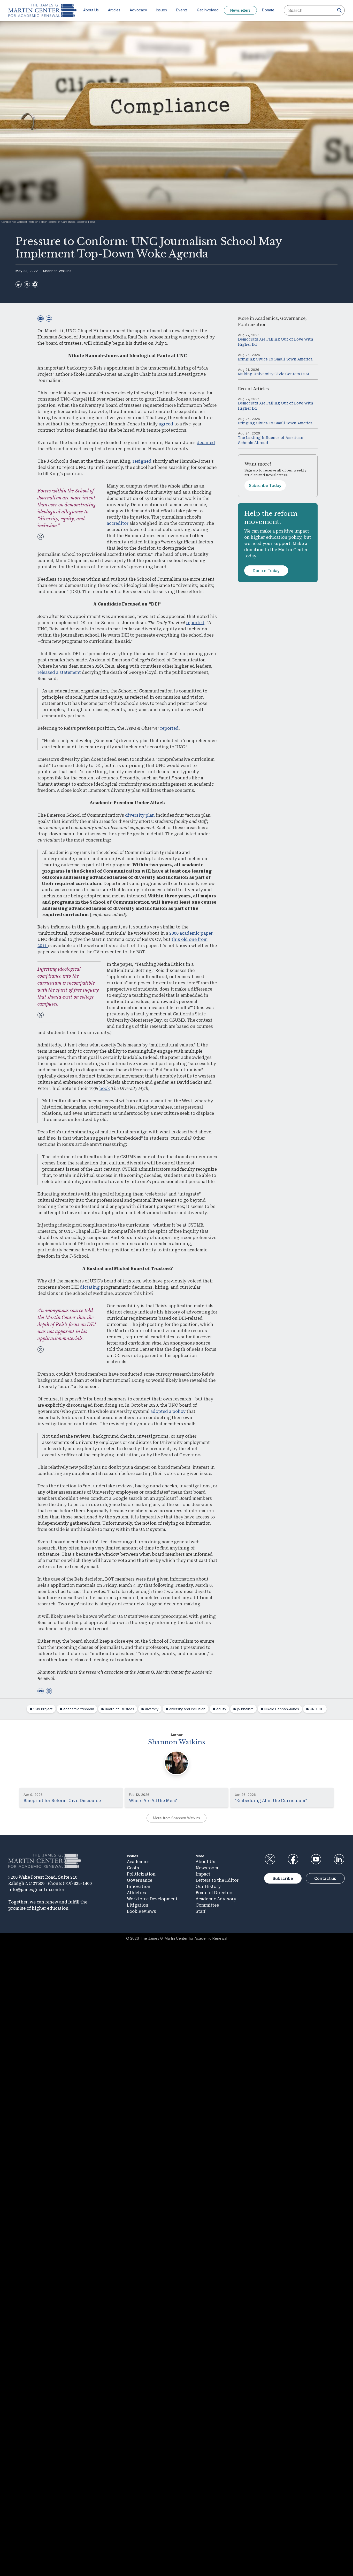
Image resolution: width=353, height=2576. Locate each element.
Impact (203, 1874)
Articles (114, 10)
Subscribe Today (265, 485)
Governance (293, 318)
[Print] (49, 319)
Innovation (139, 1887)
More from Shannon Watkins (177, 1818)
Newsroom (207, 1868)
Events (182, 10)
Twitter (270, 1859)
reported (195, 623)
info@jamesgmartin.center (36, 1890)
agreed (166, 424)
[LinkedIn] (19, 284)
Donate (268, 10)
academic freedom (79, 1709)
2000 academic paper (191, 933)
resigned (142, 461)
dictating (90, 1287)
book (105, 1088)
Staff (201, 1911)
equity (221, 1709)
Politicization (252, 325)
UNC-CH (317, 1709)
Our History (208, 1887)
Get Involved (208, 10)
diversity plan (140, 815)
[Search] (340, 10)
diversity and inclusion (187, 1709)
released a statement (59, 672)
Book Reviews (141, 1911)
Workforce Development (152, 1899)
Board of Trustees (120, 1709)
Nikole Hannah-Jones (282, 1709)
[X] (27, 284)
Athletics (136, 1893)
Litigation (138, 1905)
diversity (152, 1709)
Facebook (293, 1859)
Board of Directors (215, 1893)
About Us (91, 10)
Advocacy (138, 10)
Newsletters (240, 10)
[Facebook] (35, 284)
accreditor (118, 523)
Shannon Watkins (57, 271)
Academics (266, 318)
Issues (162, 10)
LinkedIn (339, 1859)
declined (206, 443)
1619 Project (43, 1709)
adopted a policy (168, 1411)
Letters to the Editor (217, 1880)
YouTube (316, 1859)
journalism (245, 1709)
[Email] (41, 319)
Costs (133, 1868)
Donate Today (266, 571)
